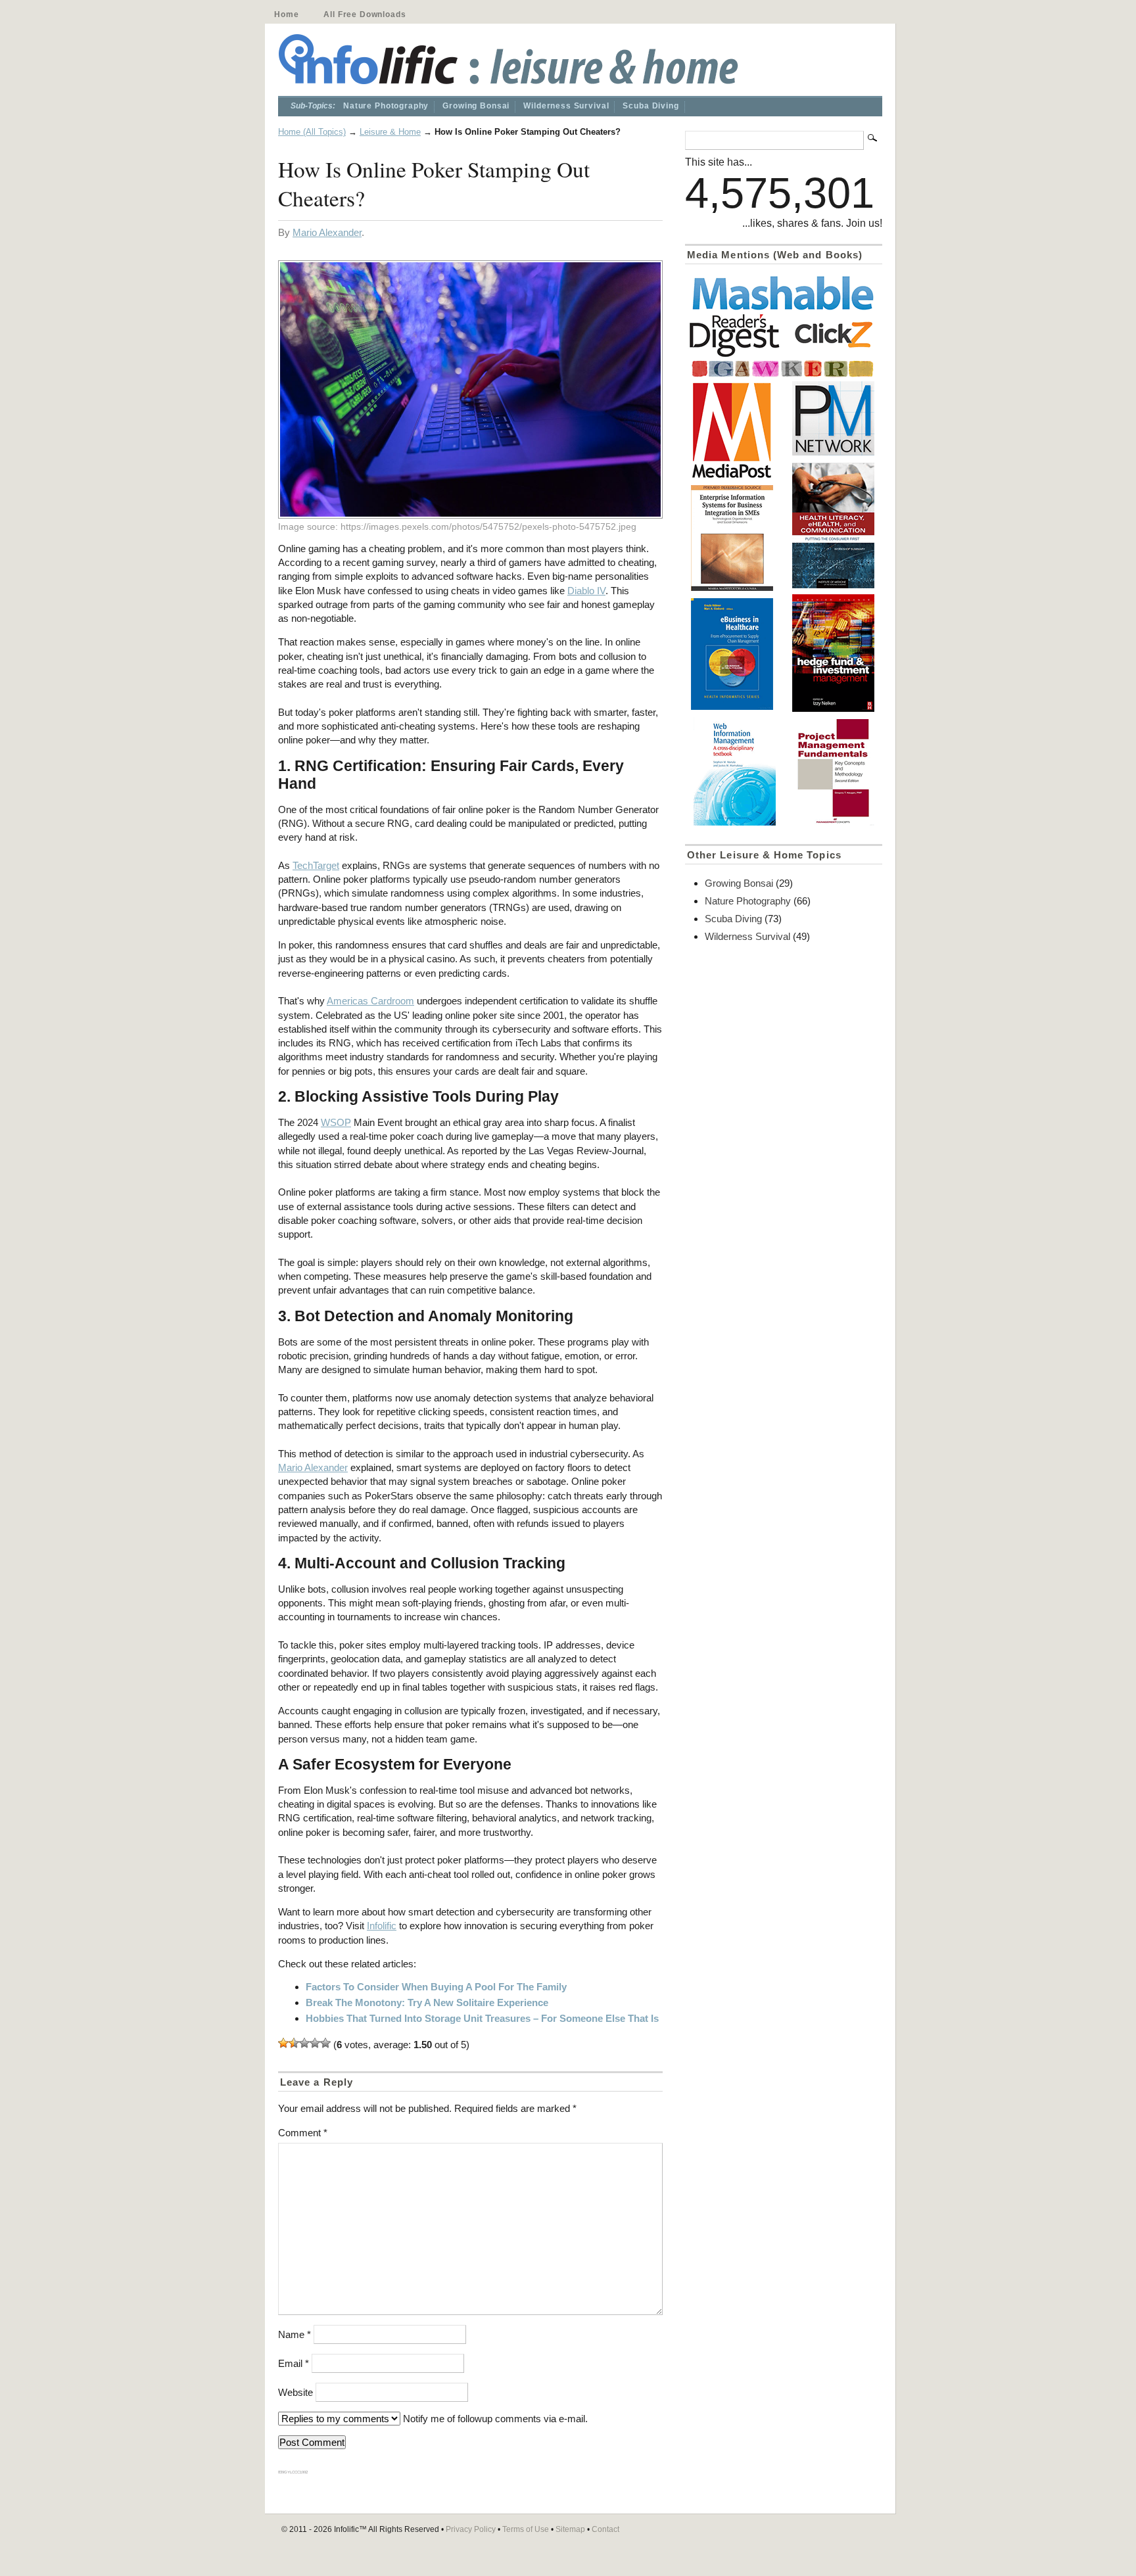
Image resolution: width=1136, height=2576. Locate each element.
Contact (605, 2529)
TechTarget (316, 865)
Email (294, 2363)
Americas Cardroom (370, 1001)
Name (295, 2334)
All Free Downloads (365, 14)
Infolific (382, 1926)
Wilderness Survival (566, 106)
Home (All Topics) (312, 132)
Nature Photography (386, 106)
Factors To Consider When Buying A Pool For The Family (436, 1987)
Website (296, 2392)
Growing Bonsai (476, 106)
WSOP (336, 1122)
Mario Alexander (327, 232)
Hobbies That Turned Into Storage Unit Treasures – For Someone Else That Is (482, 2018)
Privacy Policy (471, 2529)
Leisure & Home (390, 132)
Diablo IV (586, 591)
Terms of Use (526, 2529)
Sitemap (570, 2529)
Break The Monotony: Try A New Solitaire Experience (427, 2002)
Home (286, 14)
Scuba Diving (651, 106)
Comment (303, 2133)
